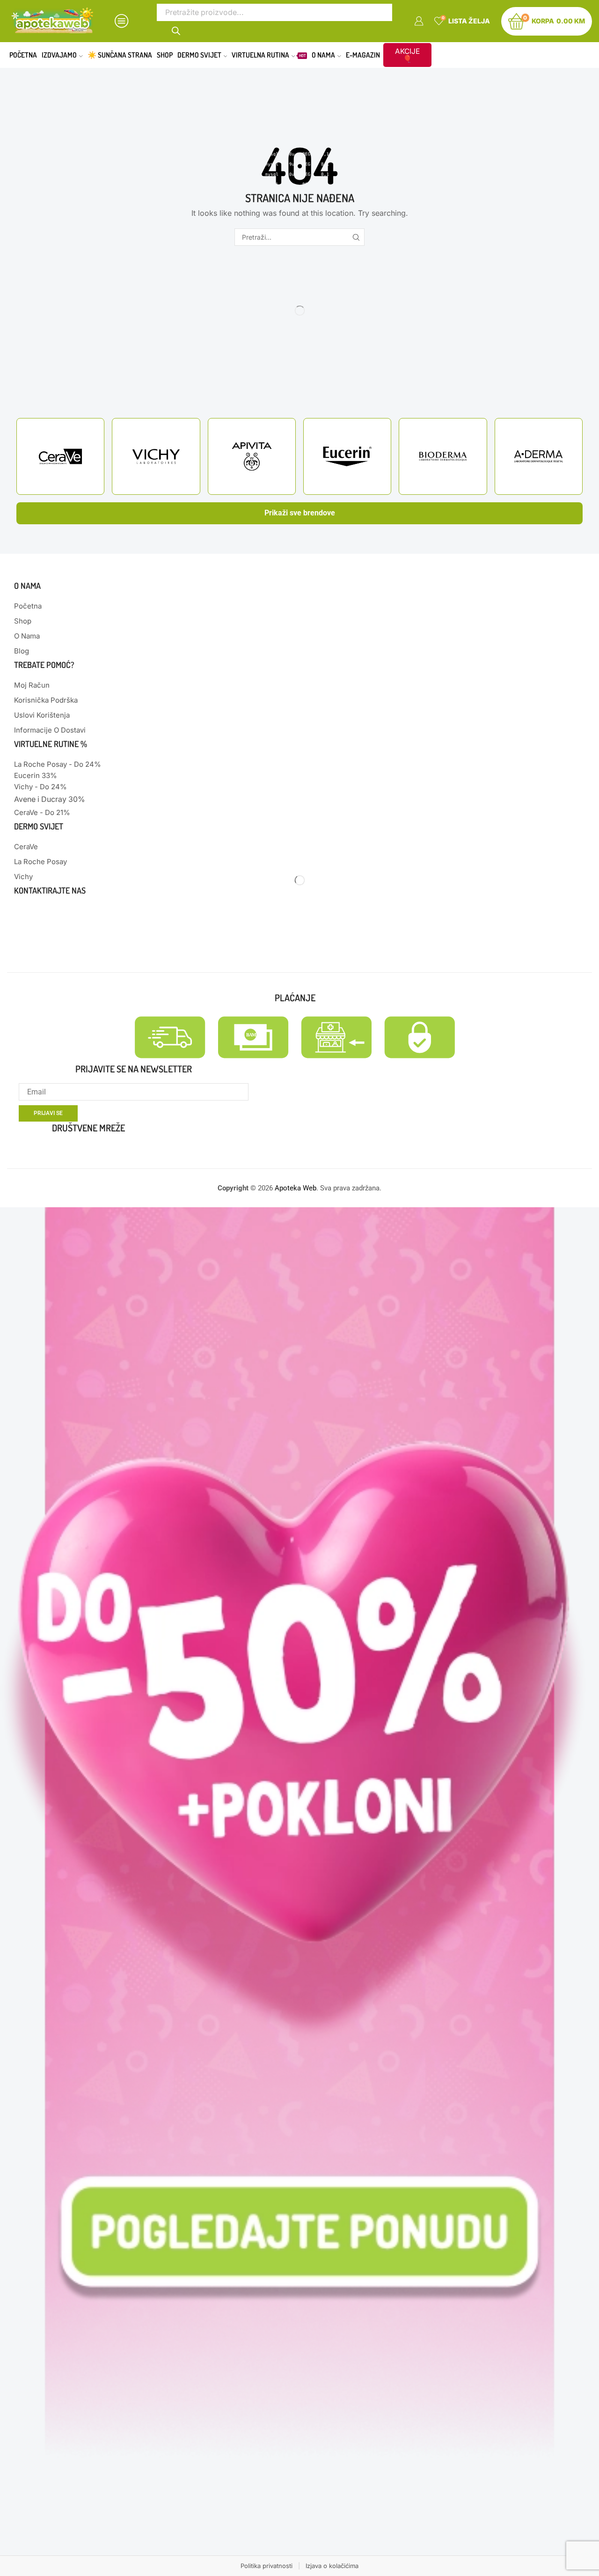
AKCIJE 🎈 (407, 55)
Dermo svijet (199, 55)
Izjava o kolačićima (332, 2566)
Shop (165, 55)
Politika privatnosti (267, 2566)
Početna (23, 55)
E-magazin (363, 55)
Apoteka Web (296, 1188)
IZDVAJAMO (59, 55)
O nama (323, 55)
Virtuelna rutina (269, 55)
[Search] (176, 30)
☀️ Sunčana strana (120, 55)
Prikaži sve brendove (300, 513)
